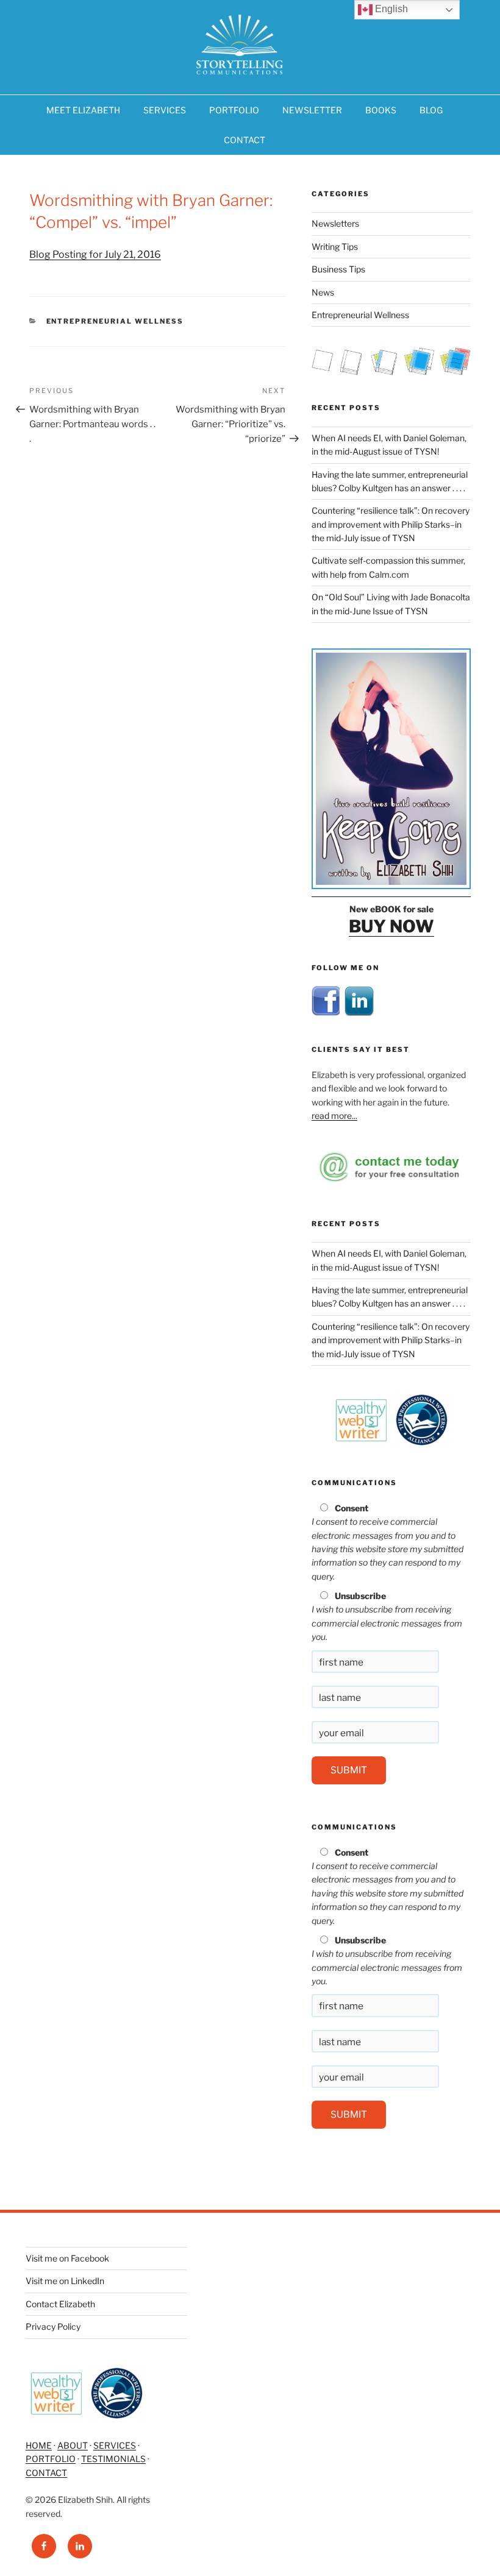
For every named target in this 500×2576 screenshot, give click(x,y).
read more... (334, 1116)
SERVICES (165, 110)
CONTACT (245, 140)
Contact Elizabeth (60, 2304)
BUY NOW (391, 926)
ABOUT (73, 2445)
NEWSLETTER (312, 110)
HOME (39, 2445)
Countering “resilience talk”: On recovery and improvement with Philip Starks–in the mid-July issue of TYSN (391, 524)
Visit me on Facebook (67, 2258)
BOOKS (381, 110)
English (390, 9)
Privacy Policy (53, 2326)
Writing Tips (335, 247)
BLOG (431, 110)
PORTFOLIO (234, 110)
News (323, 292)
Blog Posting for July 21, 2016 (95, 254)
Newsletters (335, 223)
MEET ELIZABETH (83, 110)
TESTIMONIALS (113, 2459)
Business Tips (338, 269)
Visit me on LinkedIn (65, 2281)
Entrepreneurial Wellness (115, 321)
